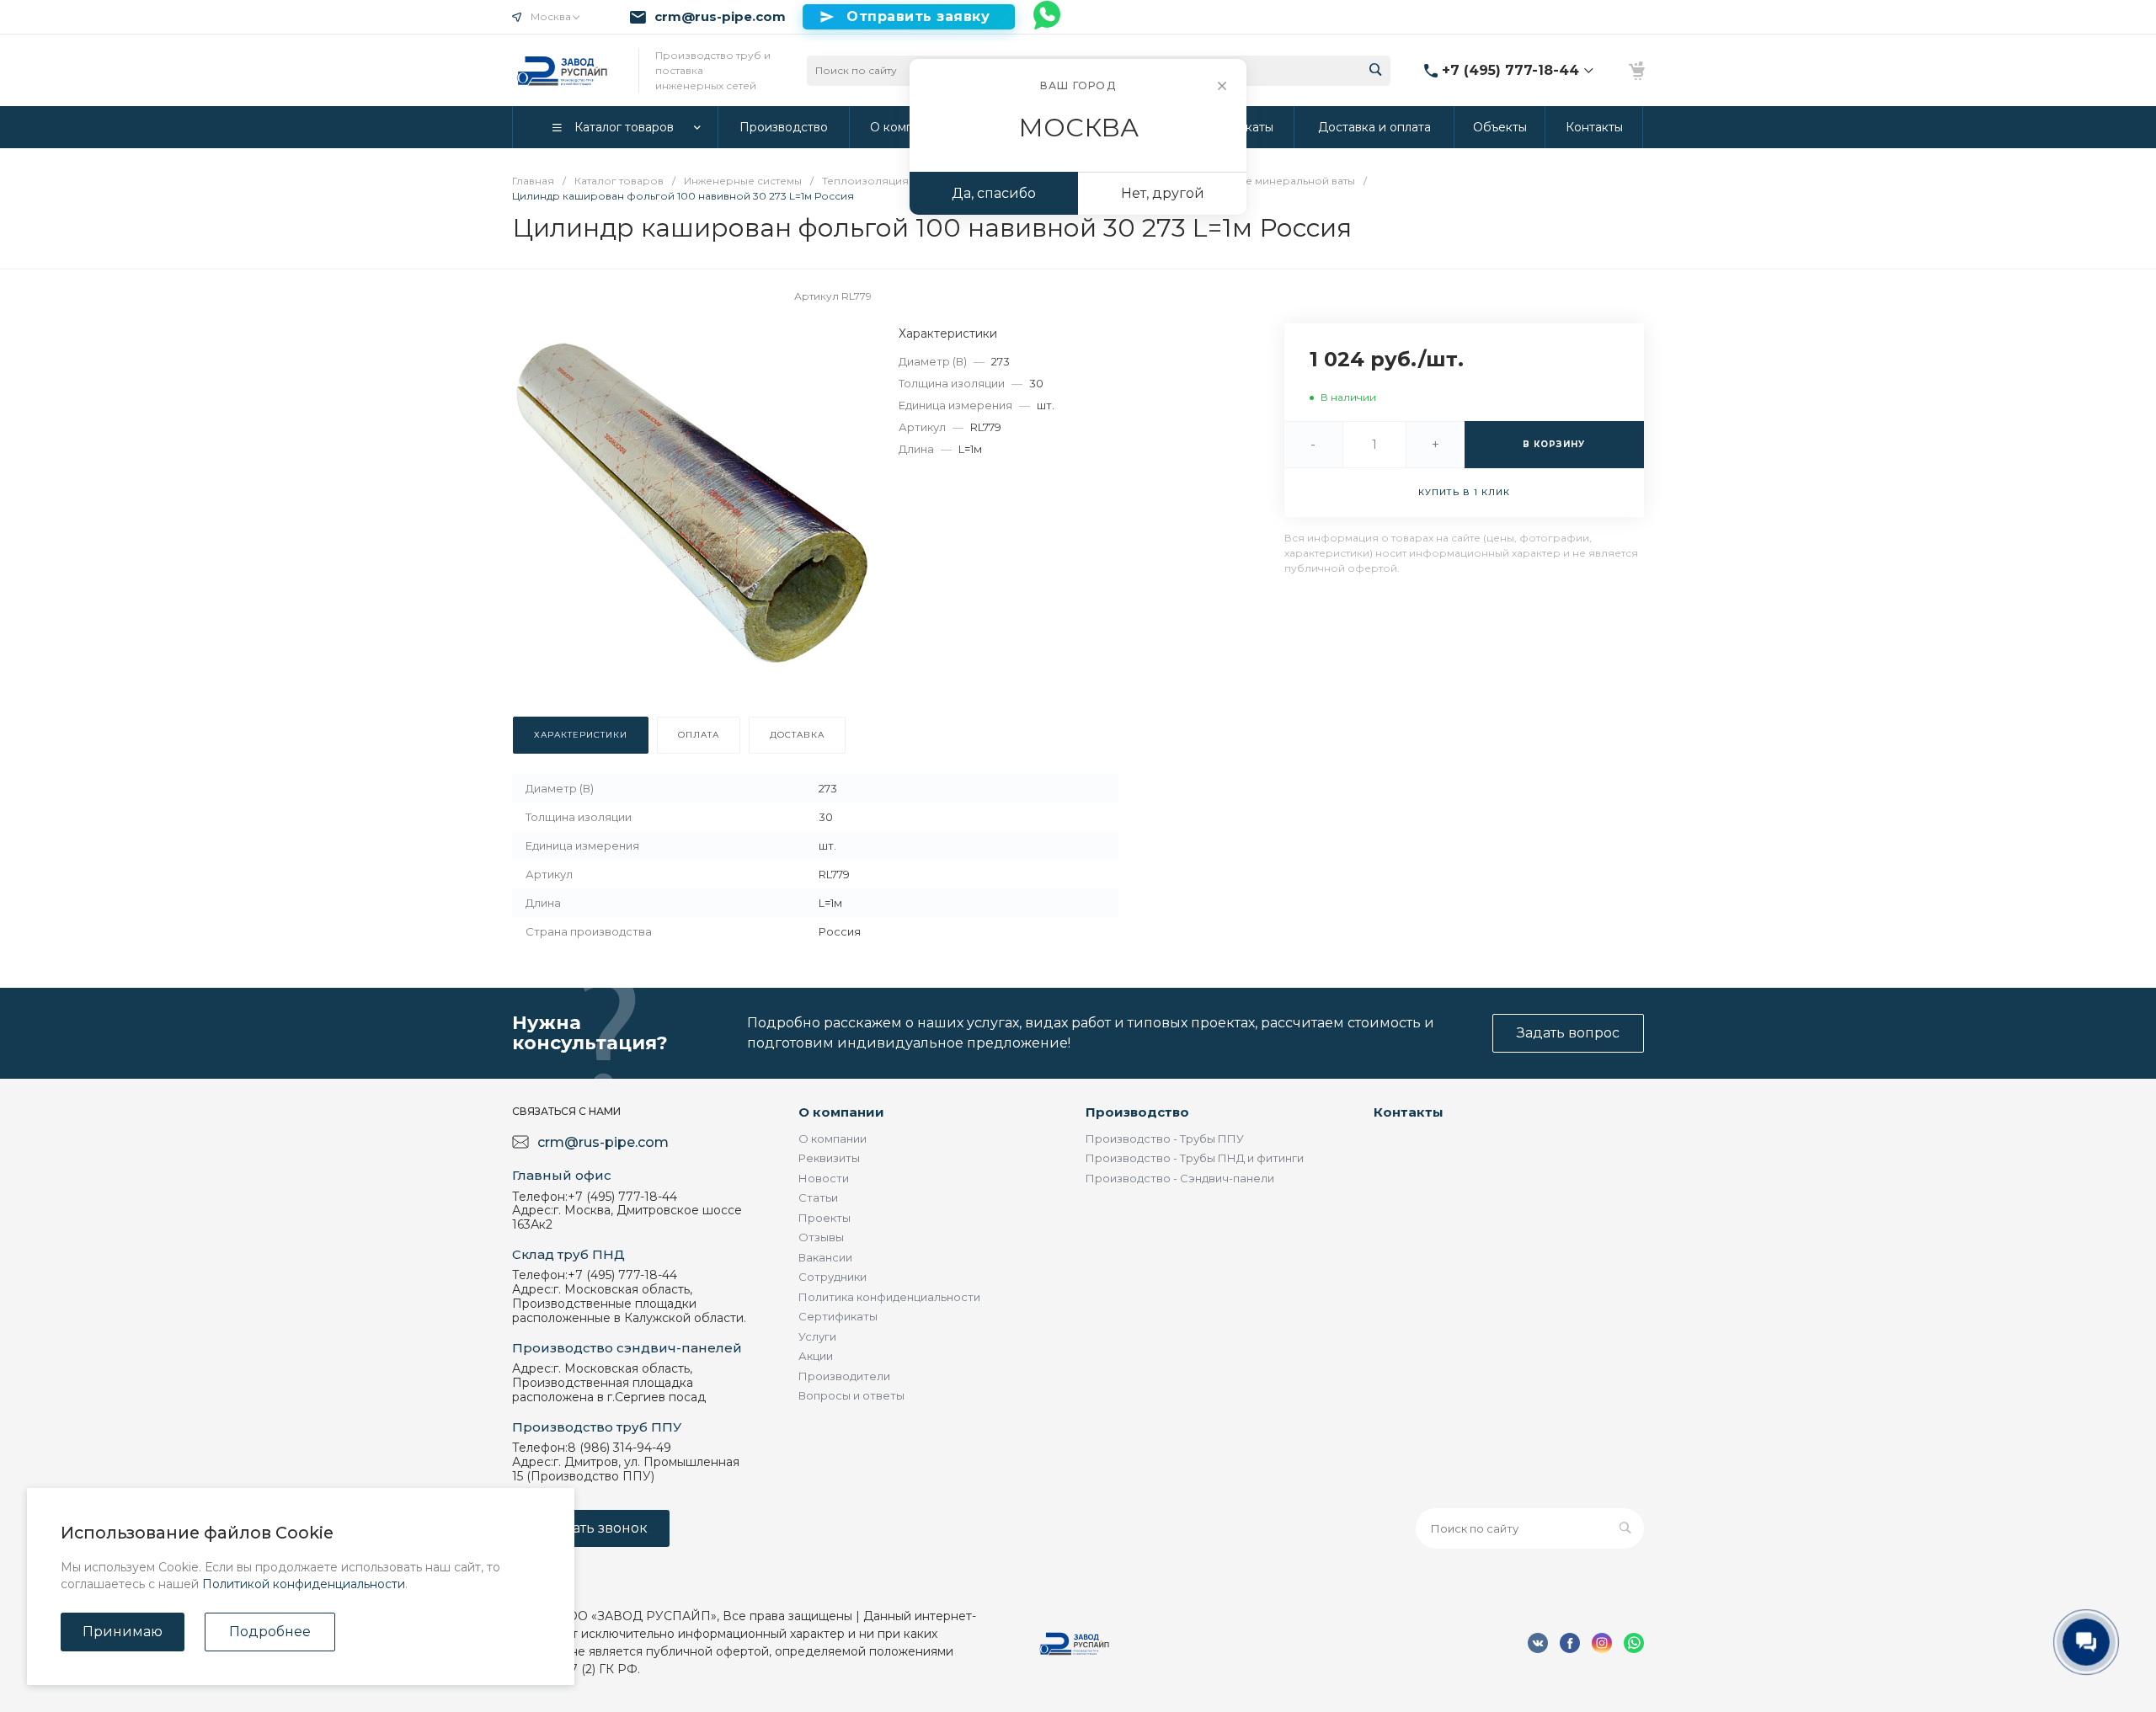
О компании (841, 1112)
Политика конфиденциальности (889, 1297)
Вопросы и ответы (851, 1395)
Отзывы (821, 1237)
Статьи (818, 1197)
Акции (816, 1356)
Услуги (817, 1336)
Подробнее (270, 1632)
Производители (844, 1376)
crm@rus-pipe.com (720, 17)
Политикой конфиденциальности (304, 1584)
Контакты (1409, 1112)
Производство (1137, 1112)
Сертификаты (838, 1316)
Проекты (825, 1218)
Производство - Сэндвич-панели (1180, 1178)
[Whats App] (1048, 17)
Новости (824, 1178)
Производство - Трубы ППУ (1165, 1139)
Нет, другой (1163, 193)
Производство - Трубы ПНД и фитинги (1195, 1158)
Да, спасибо (994, 193)
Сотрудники (833, 1277)
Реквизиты (829, 1158)
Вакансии (825, 1257)
